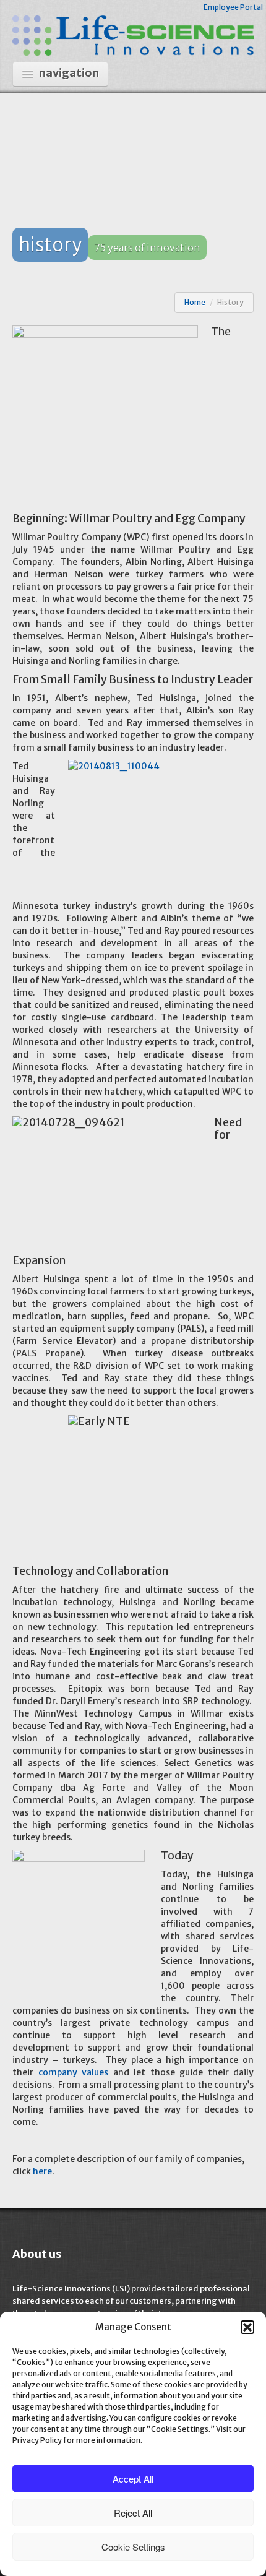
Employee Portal (233, 7)
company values (74, 2072)
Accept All (133, 2479)
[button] (247, 2327)
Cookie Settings (133, 2547)
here (42, 2171)
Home (195, 302)
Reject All (133, 2513)
